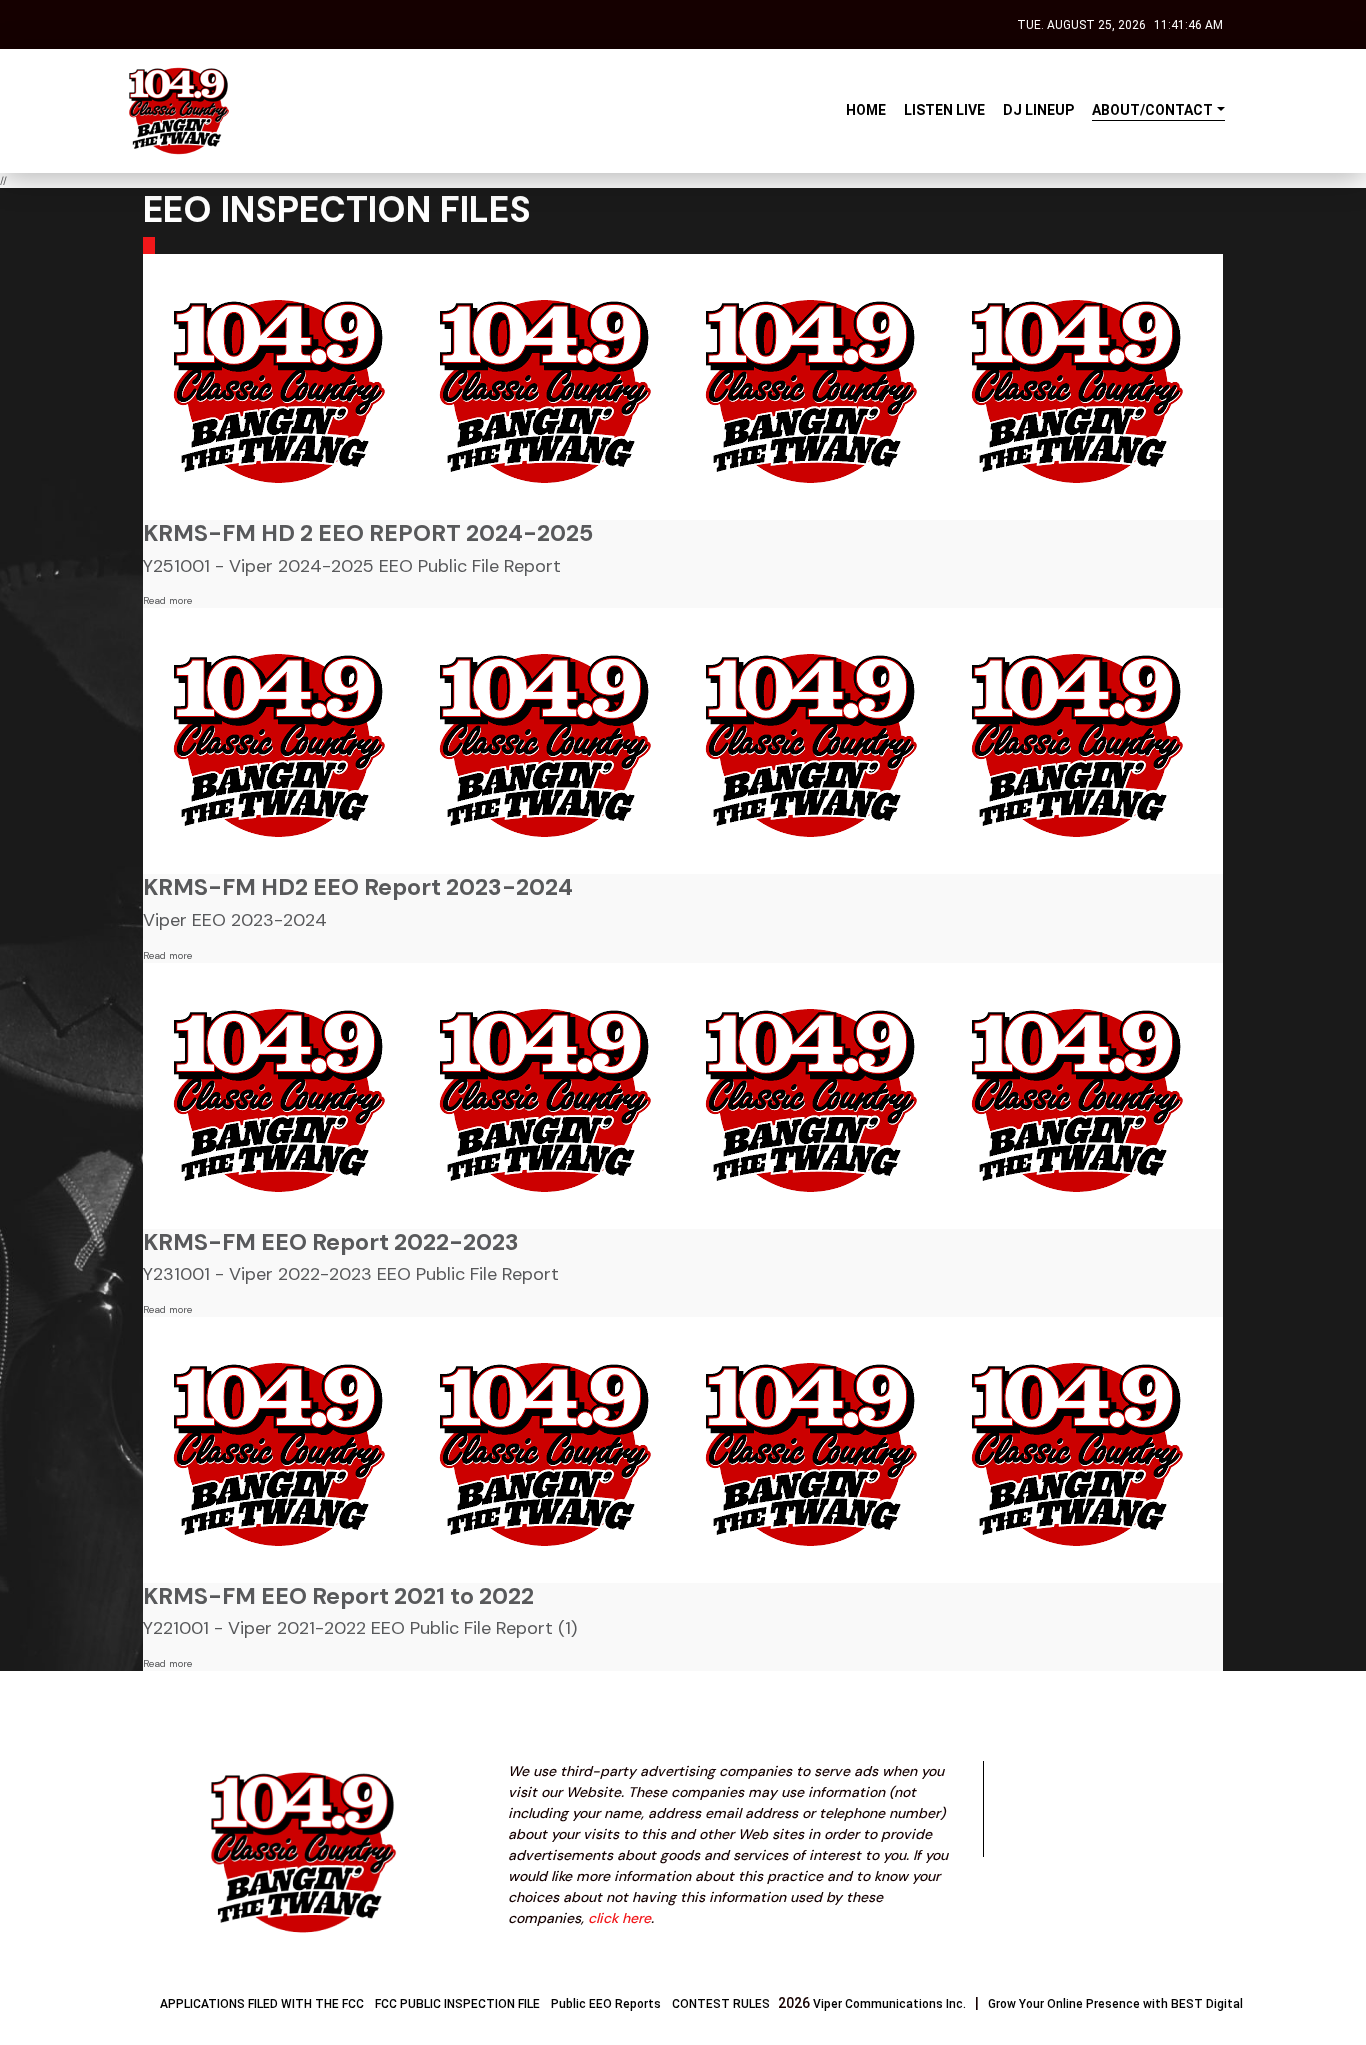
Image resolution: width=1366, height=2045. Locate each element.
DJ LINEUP (1038, 110)
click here (619, 1918)
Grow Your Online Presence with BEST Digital (1115, 2004)
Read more (167, 600)
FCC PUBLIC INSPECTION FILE (457, 2004)
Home (866, 110)
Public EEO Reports (606, 2004)
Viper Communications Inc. (889, 2004)
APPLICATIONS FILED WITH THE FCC (262, 2004)
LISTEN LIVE (944, 110)
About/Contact (1152, 110)
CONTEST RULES (721, 2004)
